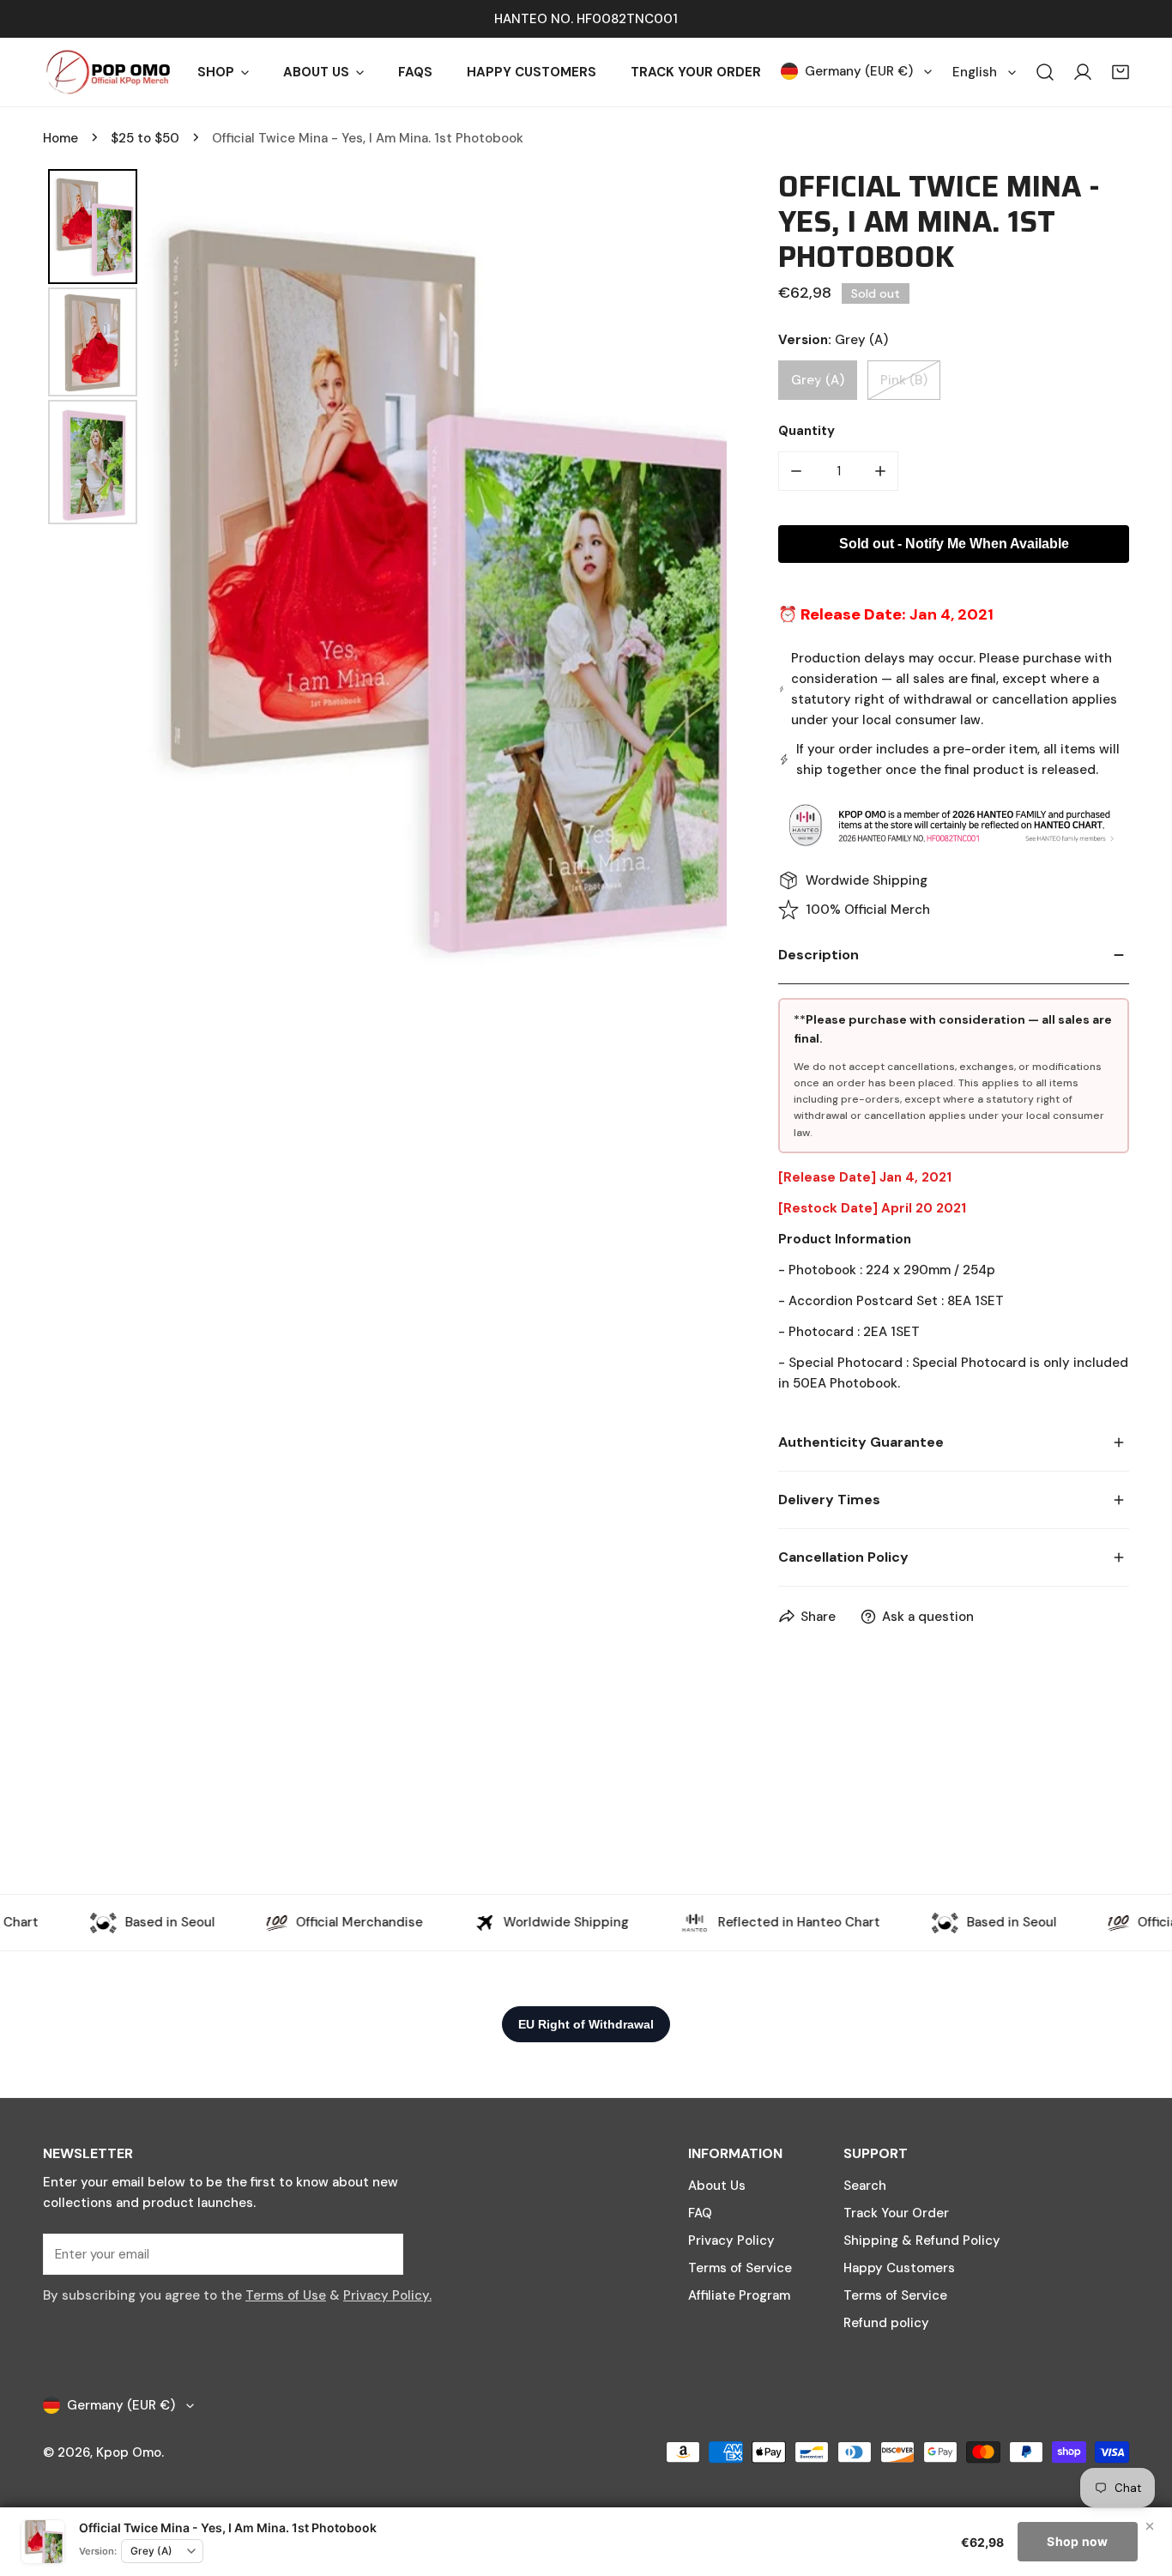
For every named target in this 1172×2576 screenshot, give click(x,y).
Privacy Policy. (387, 2295)
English (975, 72)
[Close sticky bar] (1150, 2526)
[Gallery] (385, 587)
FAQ (700, 2213)
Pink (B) (904, 380)
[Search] (1045, 72)
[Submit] (381, 2253)
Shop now (1077, 2541)
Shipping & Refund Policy (922, 2240)
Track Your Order (896, 2213)
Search (865, 2186)
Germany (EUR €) (859, 71)
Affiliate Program (739, 2295)
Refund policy (886, 2323)
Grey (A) (818, 380)
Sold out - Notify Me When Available (954, 544)
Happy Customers (899, 2268)
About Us (717, 2186)
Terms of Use (286, 2295)
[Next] (702, 587)
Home (60, 138)
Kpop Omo (129, 2452)
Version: (98, 2551)
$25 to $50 (145, 138)
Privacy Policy (731, 2240)
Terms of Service (740, 2268)
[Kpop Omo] (107, 72)
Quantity (807, 431)
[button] (1121, 72)
